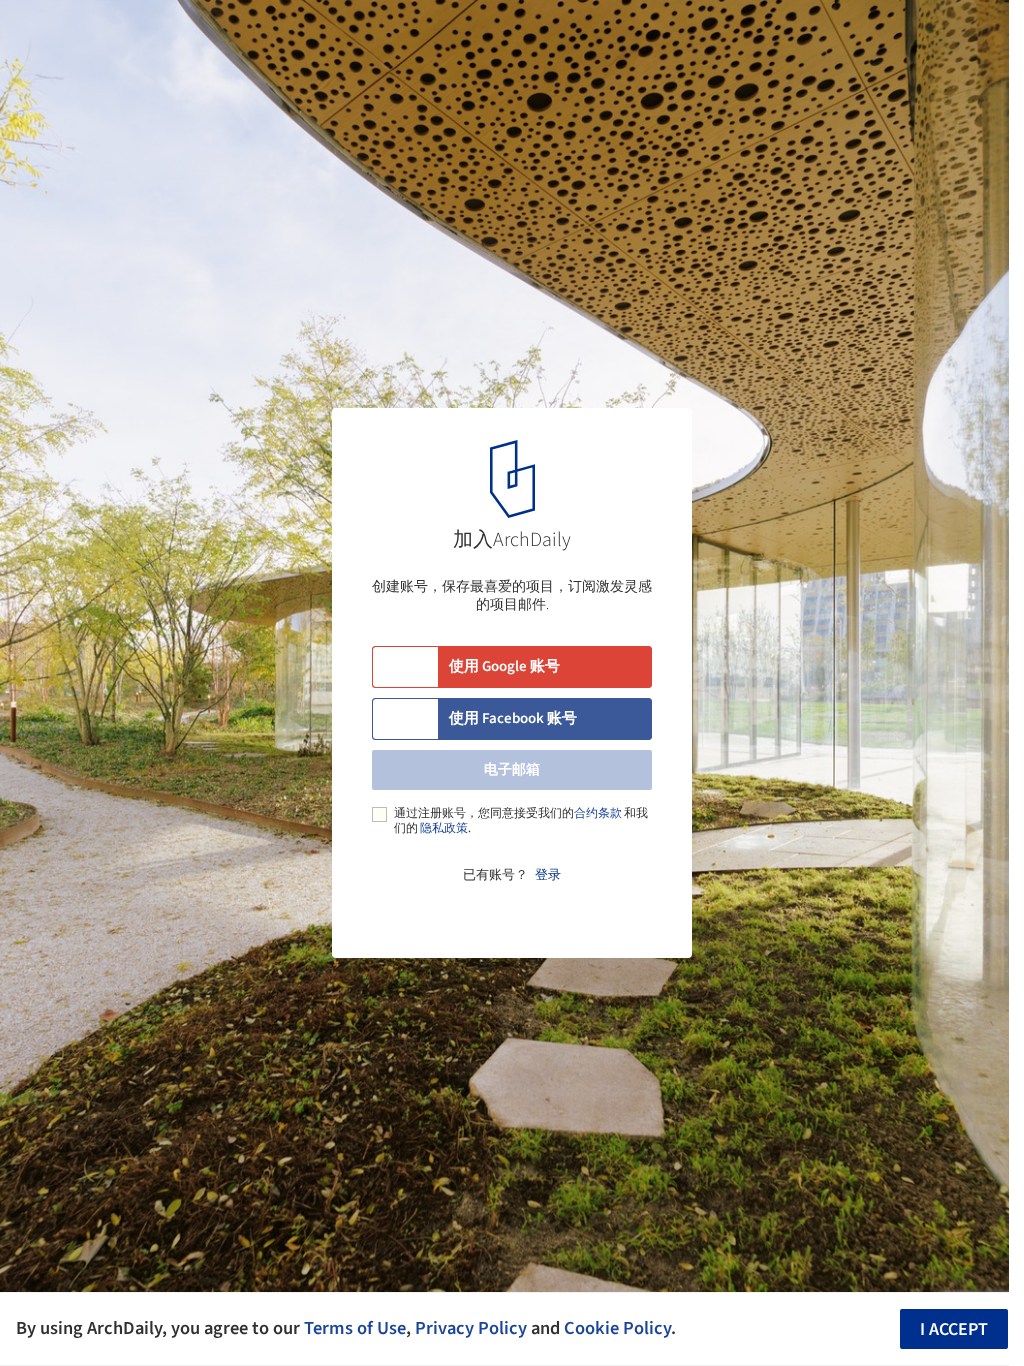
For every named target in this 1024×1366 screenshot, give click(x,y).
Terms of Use (355, 1328)
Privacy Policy (471, 1328)
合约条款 (598, 813)
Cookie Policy (617, 1328)
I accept (954, 1329)
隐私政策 (444, 828)
